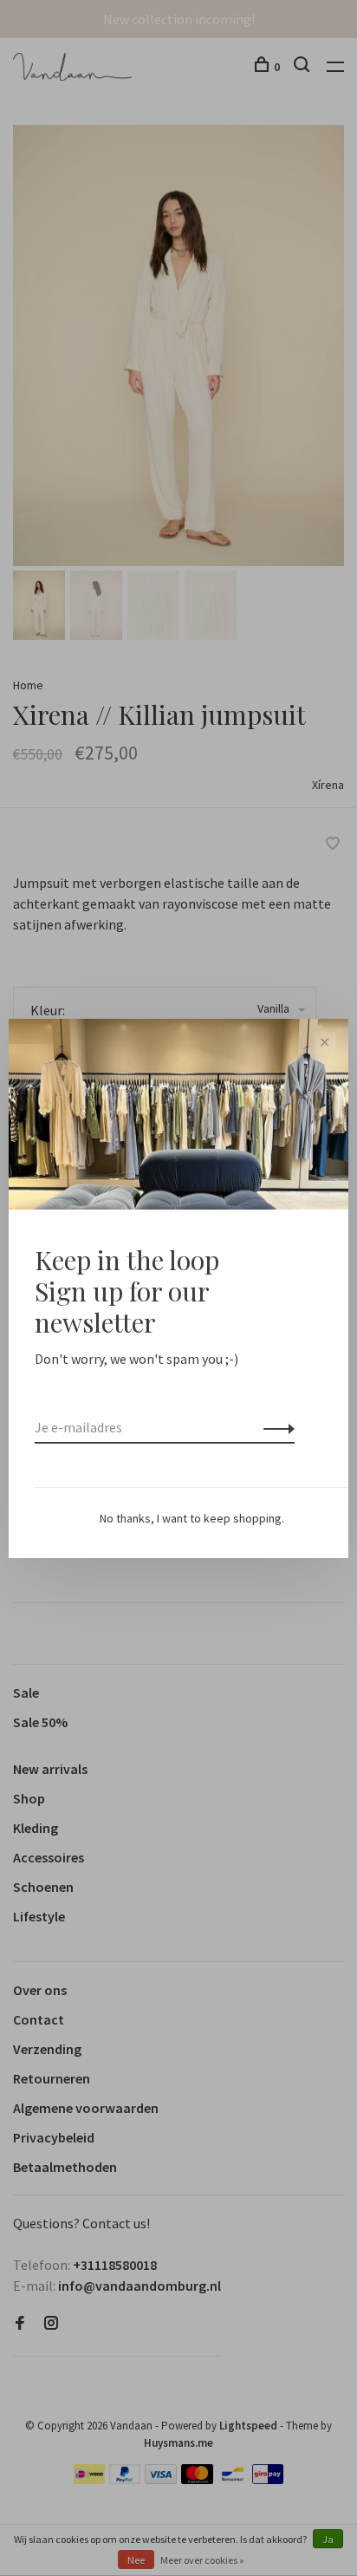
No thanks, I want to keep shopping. (192, 1518)
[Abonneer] (274, 1427)
